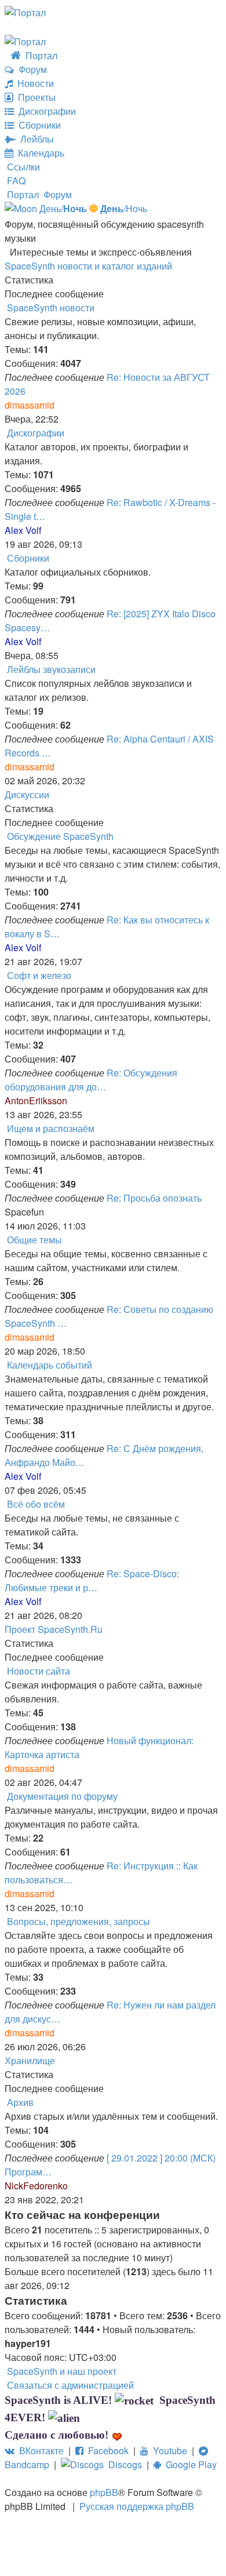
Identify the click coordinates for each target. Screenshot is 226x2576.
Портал (39, 55)
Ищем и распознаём (51, 1128)
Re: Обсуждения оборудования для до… (91, 1080)
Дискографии (45, 111)
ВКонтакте (39, 2451)
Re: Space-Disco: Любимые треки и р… (92, 1580)
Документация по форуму (62, 1796)
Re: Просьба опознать (154, 1198)
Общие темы (34, 1240)
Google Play (189, 2464)
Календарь (39, 153)
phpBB (104, 2492)
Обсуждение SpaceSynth (60, 836)
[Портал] (25, 11)
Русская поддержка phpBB (137, 2506)
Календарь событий (50, 1365)
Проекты (34, 97)
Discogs (123, 2464)
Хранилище (30, 2060)
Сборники (37, 125)
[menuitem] (15, 181)
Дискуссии (27, 794)
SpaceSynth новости (51, 308)
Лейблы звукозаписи (51, 669)
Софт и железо (39, 975)
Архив (20, 2102)
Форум (30, 69)
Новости (33, 83)
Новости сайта (39, 1671)
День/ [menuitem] (62, 208)
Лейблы (35, 139)
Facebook (106, 2451)
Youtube (168, 2451)
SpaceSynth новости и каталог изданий (88, 266)
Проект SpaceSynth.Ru (54, 1629)
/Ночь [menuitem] (124, 208)
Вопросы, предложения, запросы (79, 1921)
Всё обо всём (36, 1504)
